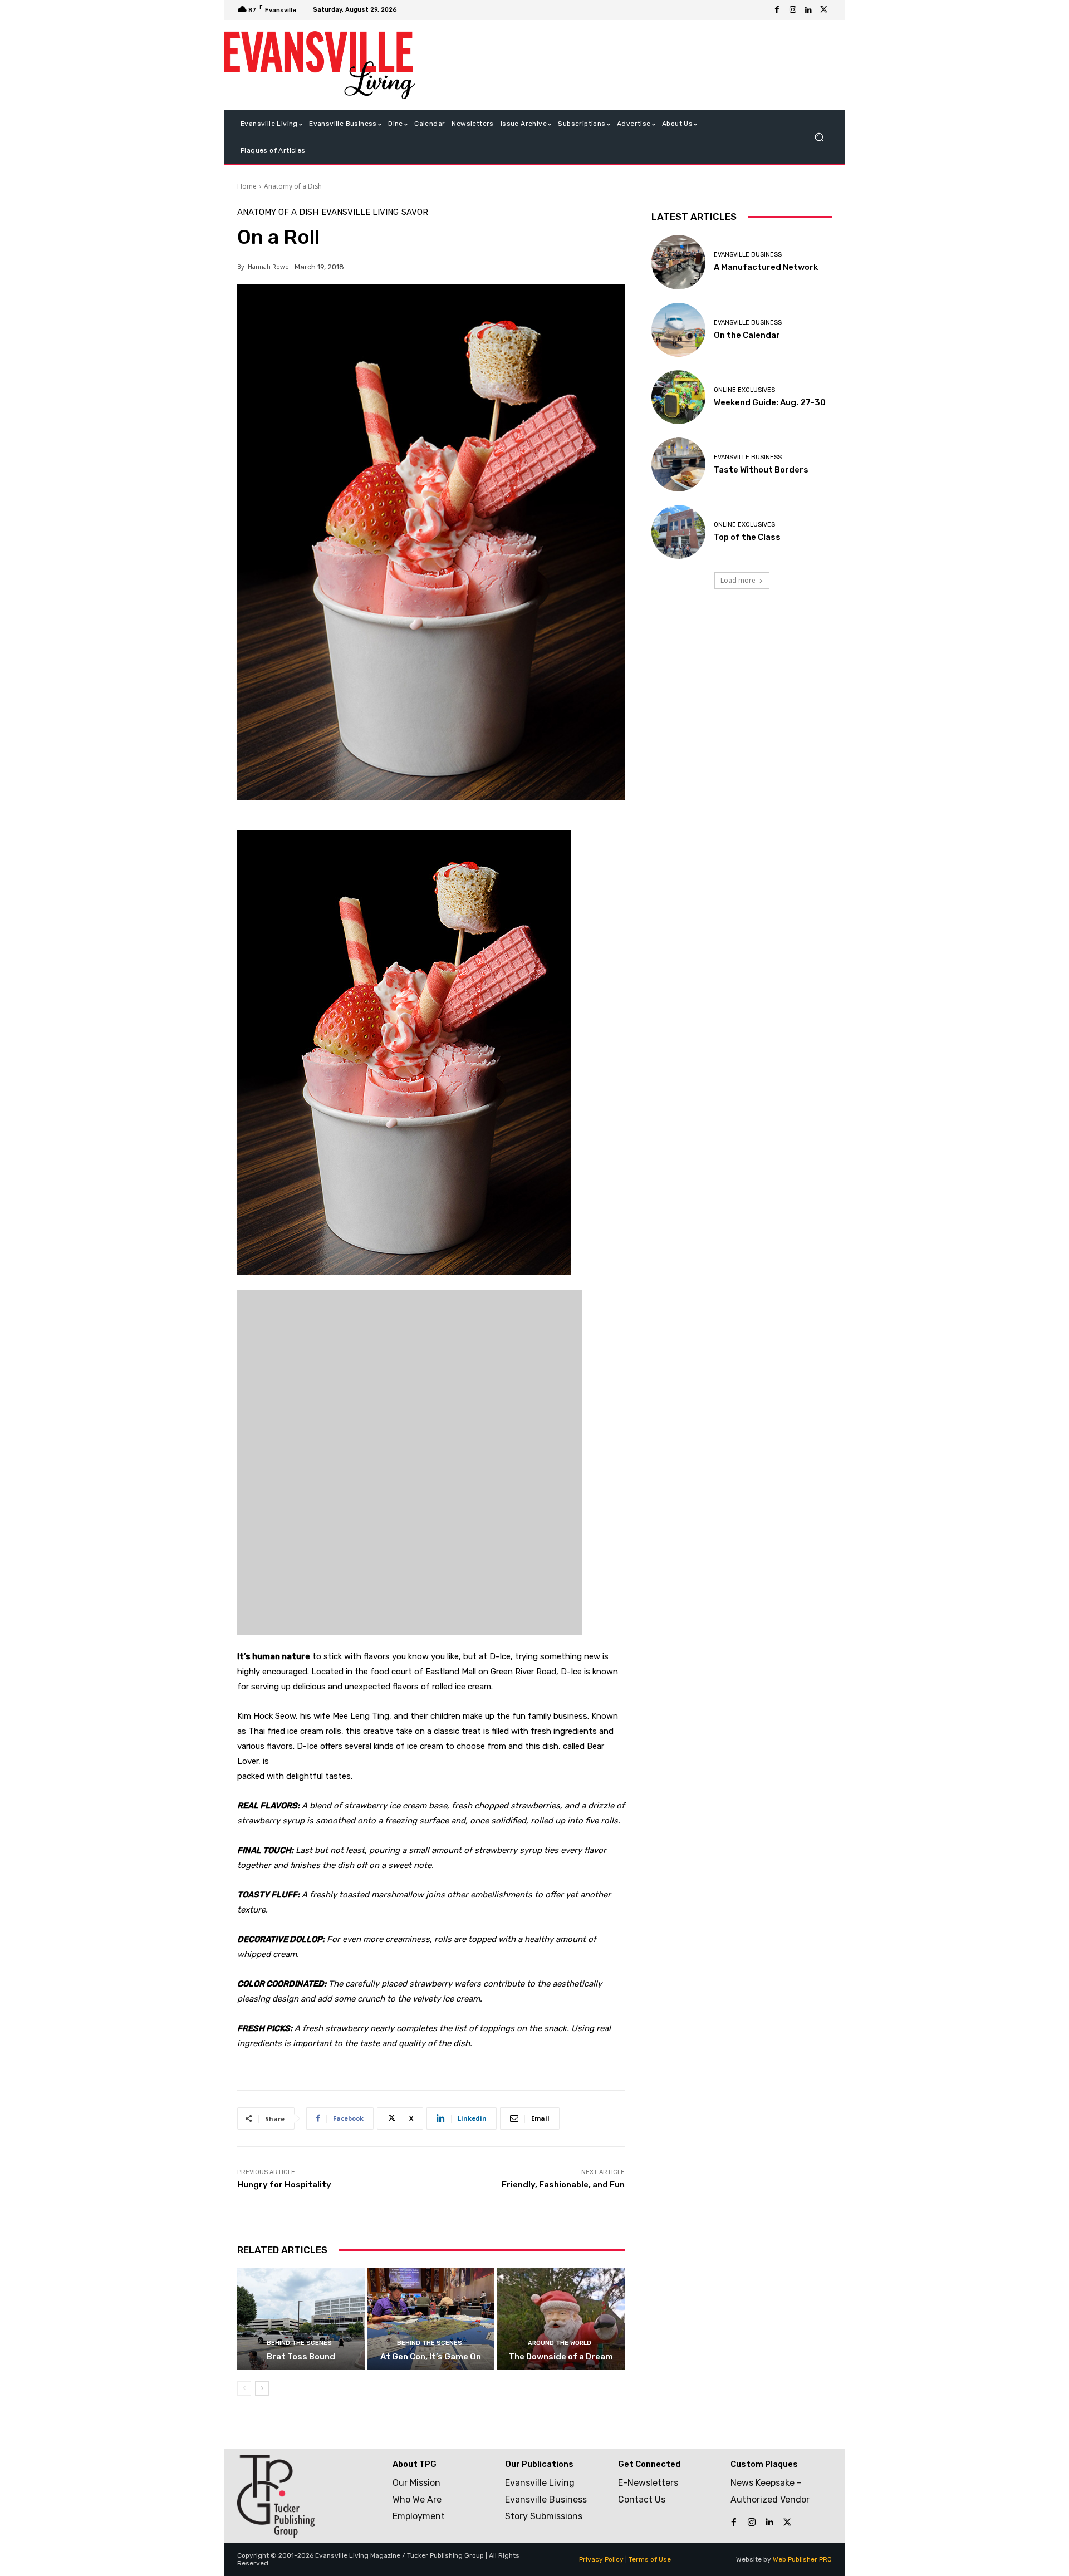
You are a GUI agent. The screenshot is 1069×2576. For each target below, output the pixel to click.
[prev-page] (244, 2388)
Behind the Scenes (299, 2343)
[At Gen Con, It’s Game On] (431, 2319)
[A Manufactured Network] (678, 262)
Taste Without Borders (761, 470)
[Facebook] (777, 10)
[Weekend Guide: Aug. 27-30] (678, 397)
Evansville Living (360, 212)
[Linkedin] (808, 10)
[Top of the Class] (678, 532)
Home (247, 186)
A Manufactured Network (766, 267)
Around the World (560, 2343)
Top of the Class (747, 537)
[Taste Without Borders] (678, 464)
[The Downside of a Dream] (561, 2319)
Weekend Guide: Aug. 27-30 (770, 402)
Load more (738, 580)
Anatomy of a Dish (293, 186)
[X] (824, 10)
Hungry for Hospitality (284, 2185)
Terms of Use (650, 2559)
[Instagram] (793, 10)
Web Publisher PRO (802, 2559)
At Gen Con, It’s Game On (431, 2357)
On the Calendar (747, 335)
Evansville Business (748, 255)
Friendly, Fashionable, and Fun (563, 2185)
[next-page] (262, 2388)
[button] (819, 137)
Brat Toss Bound (301, 2357)
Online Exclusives (744, 390)
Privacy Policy (601, 2559)
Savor (415, 212)
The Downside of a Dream (561, 2357)
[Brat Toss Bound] (301, 2319)
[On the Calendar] (678, 330)
